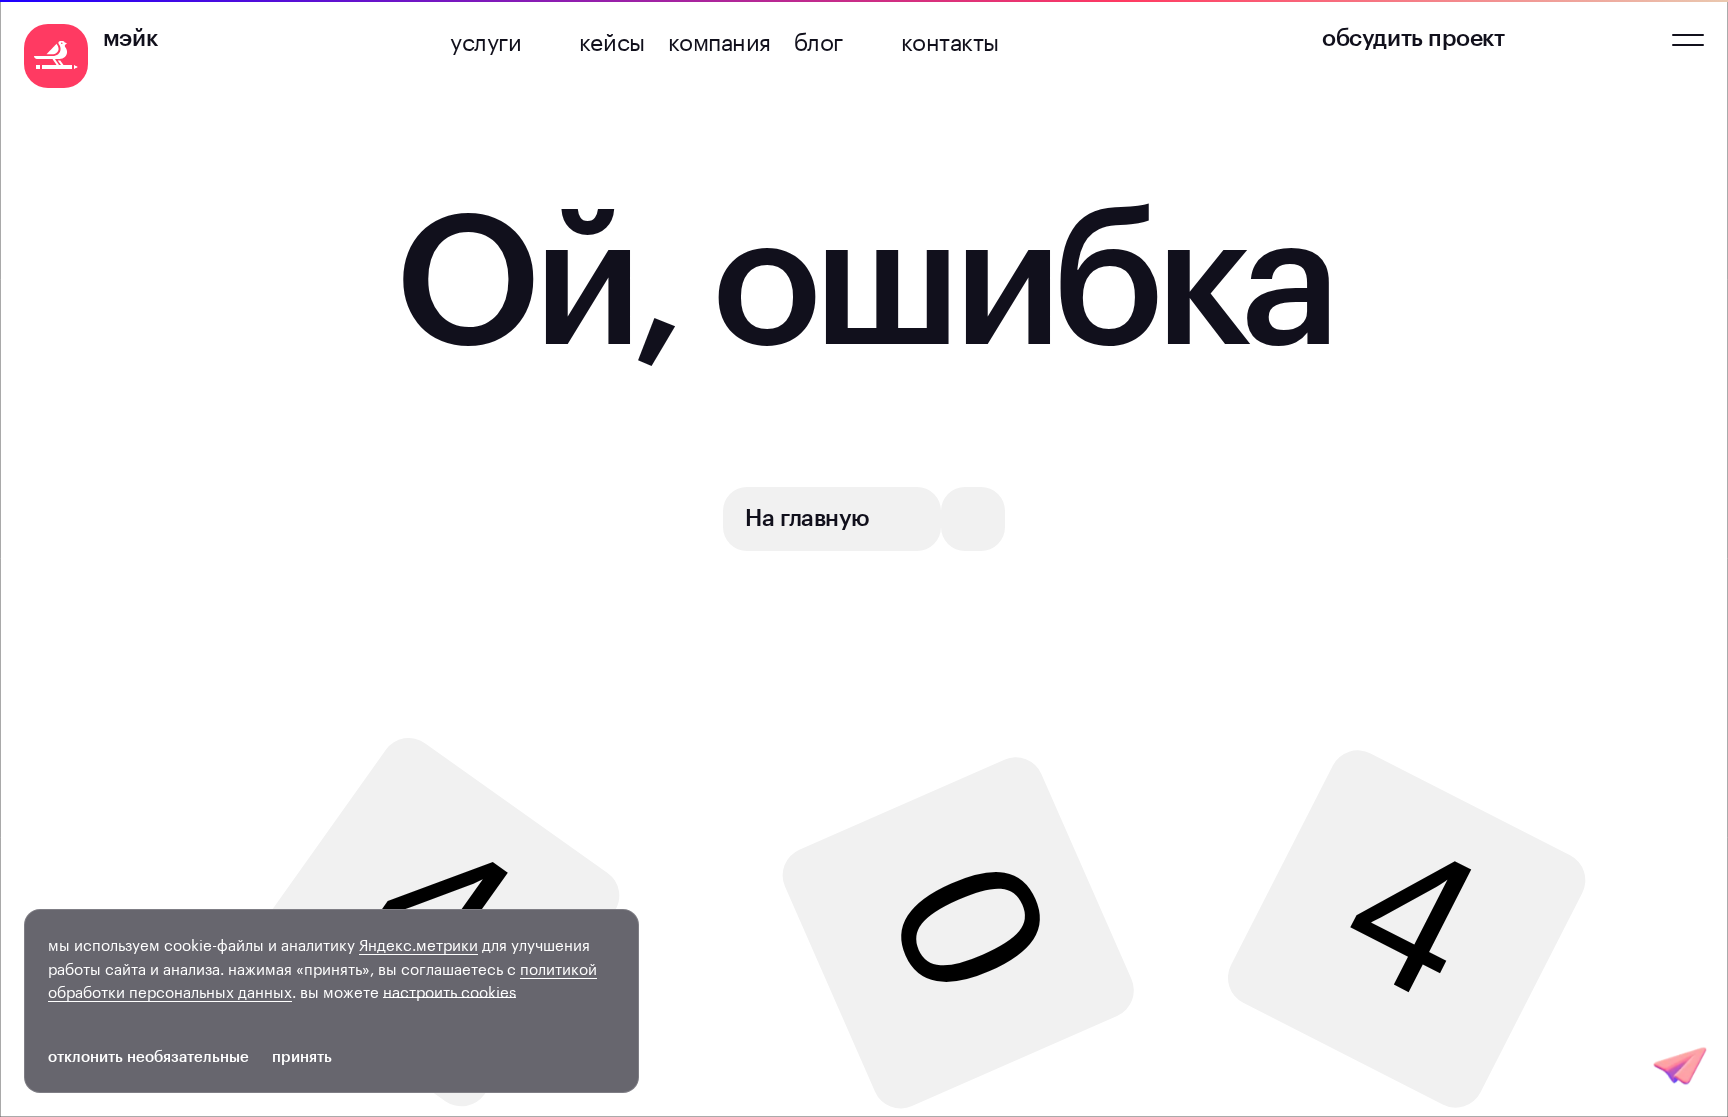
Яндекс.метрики (418, 943)
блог (818, 39)
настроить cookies (449, 990)
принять (302, 1057)
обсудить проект (1413, 38)
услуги (485, 39)
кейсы (612, 39)
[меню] (1688, 40)
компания (719, 39)
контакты (950, 39)
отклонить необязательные (148, 1057)
